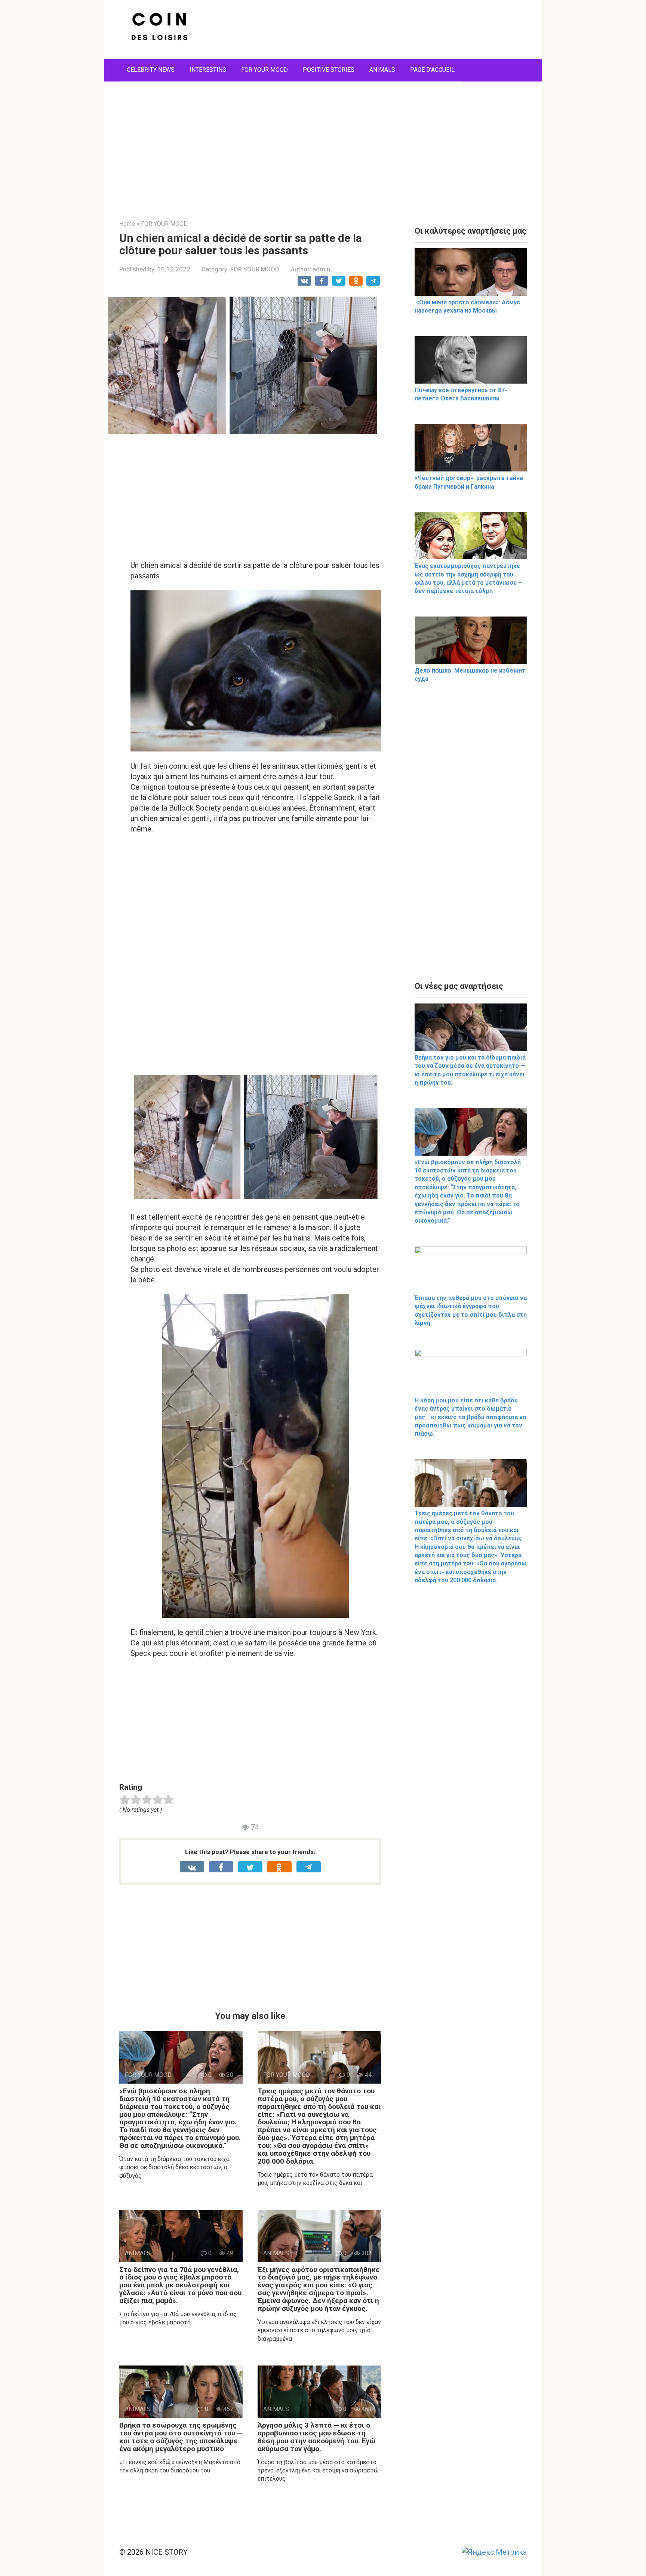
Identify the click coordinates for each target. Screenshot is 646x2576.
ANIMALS (382, 70)
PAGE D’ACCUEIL (432, 70)
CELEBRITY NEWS (151, 70)
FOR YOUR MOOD (264, 70)
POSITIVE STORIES (329, 70)
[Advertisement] (323, 145)
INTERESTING (208, 70)
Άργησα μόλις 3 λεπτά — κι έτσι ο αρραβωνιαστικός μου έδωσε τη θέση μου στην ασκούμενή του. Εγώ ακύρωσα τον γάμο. (316, 2437)
